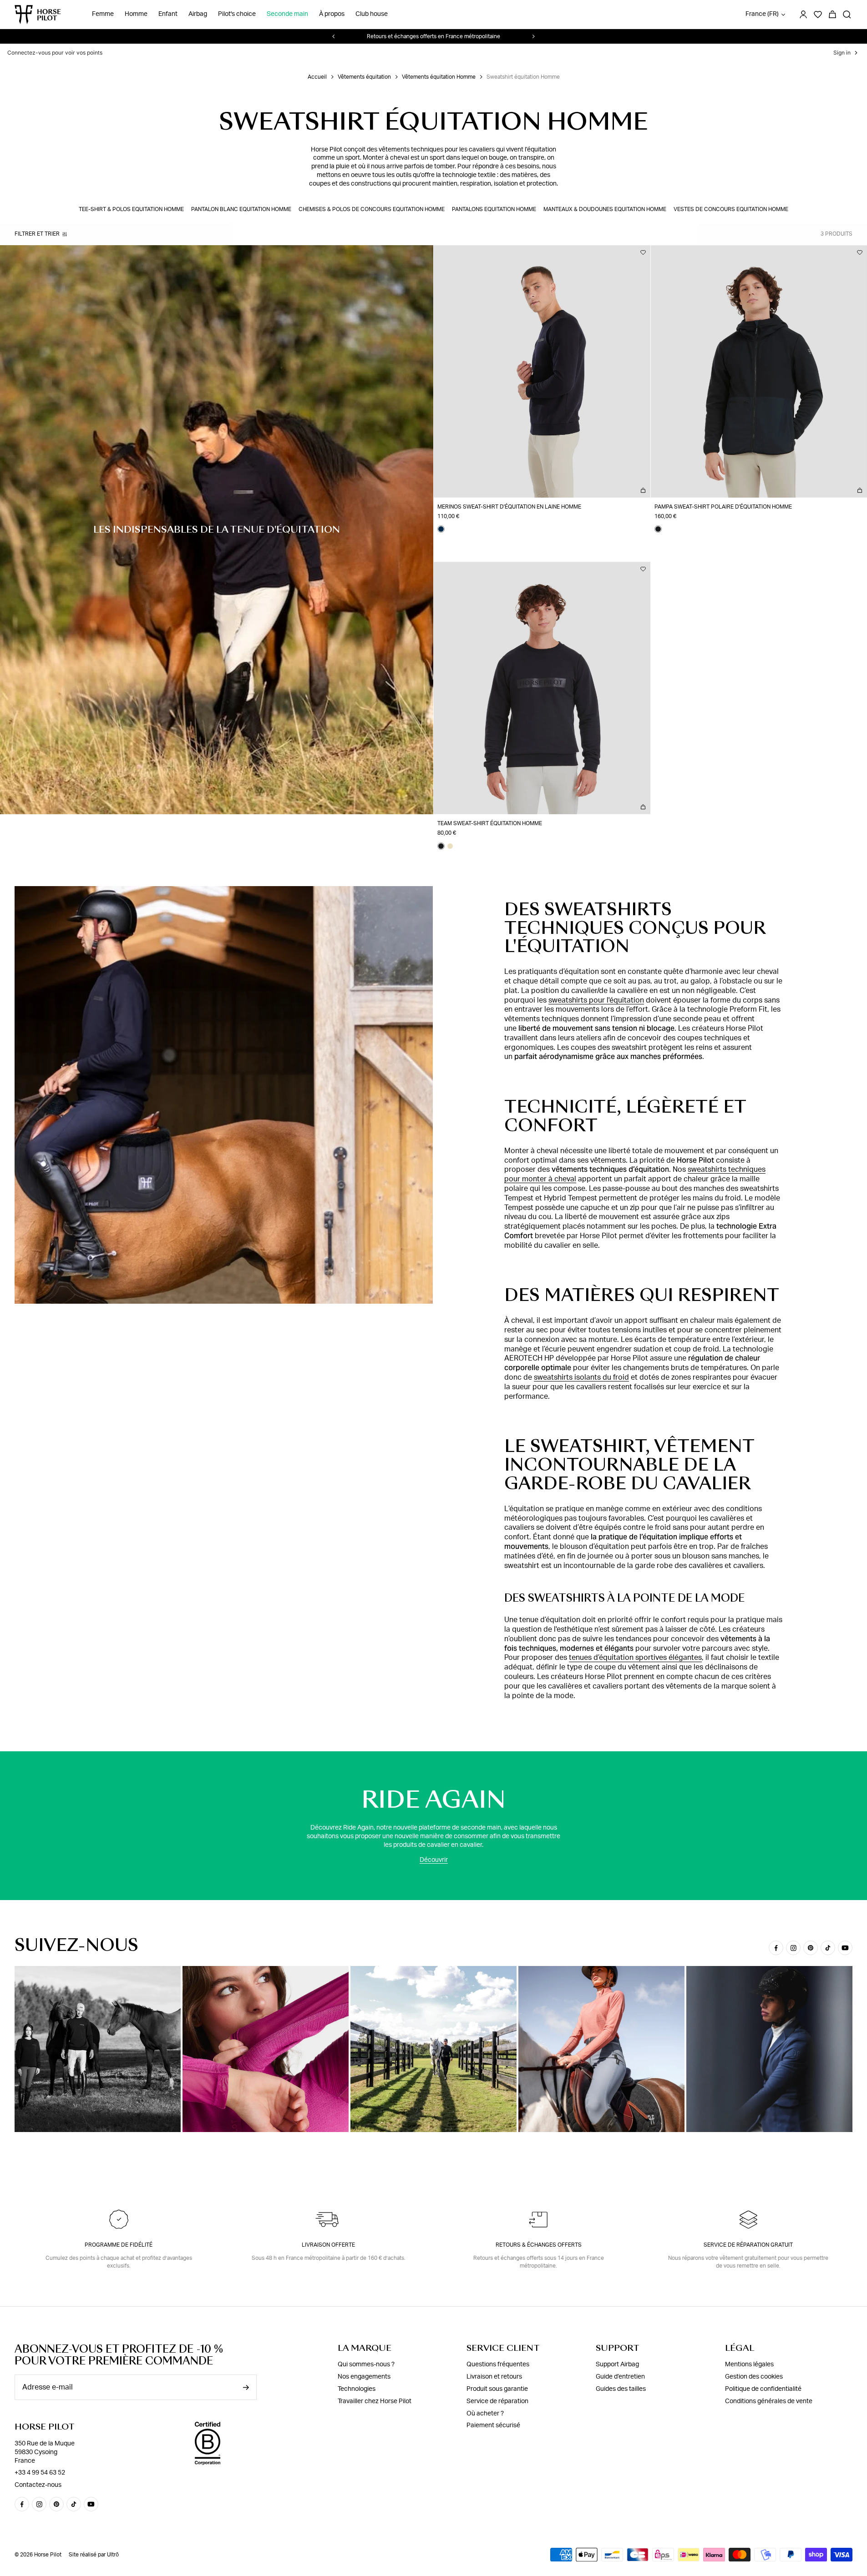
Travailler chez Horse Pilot (375, 2401)
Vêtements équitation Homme (439, 77)
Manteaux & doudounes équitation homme (605, 209)
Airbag (198, 15)
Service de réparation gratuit (748, 2245)
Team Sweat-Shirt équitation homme (490, 823)
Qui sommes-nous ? (366, 2364)
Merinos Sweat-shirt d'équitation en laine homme (509, 507)
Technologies (357, 2389)
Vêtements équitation (364, 77)
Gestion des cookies (754, 2377)
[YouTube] (845, 1948)
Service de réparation (497, 2401)
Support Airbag (617, 2364)
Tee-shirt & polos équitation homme (131, 209)
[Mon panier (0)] (832, 15)
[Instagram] (793, 1948)
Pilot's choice (237, 15)
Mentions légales (749, 2364)
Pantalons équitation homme (494, 209)
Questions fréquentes (498, 2364)
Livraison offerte (328, 2245)
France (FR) (762, 15)
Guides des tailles (621, 2389)
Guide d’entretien (620, 2377)
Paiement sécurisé (493, 2425)
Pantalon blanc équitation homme (241, 209)
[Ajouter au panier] (643, 490)
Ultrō (113, 2555)
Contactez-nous (38, 2485)
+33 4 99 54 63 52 (40, 2473)
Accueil (317, 77)
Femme (103, 15)
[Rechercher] (847, 15)
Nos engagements (364, 2377)
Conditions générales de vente (769, 2401)
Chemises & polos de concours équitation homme (372, 209)
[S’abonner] (246, 2387)
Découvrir (434, 1860)
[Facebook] (776, 1948)
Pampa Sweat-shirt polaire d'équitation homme (723, 507)
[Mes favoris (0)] (818, 15)
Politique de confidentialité (763, 2389)
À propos (332, 15)
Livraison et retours (494, 2377)
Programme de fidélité (119, 2245)
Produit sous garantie (497, 2389)
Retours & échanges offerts (539, 2245)
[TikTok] (828, 1948)
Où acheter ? (485, 2414)
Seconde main (287, 15)
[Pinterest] (811, 1948)
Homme (136, 15)
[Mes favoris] (643, 252)
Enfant (168, 15)
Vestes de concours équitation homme (731, 209)
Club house (372, 15)
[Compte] (803, 15)
